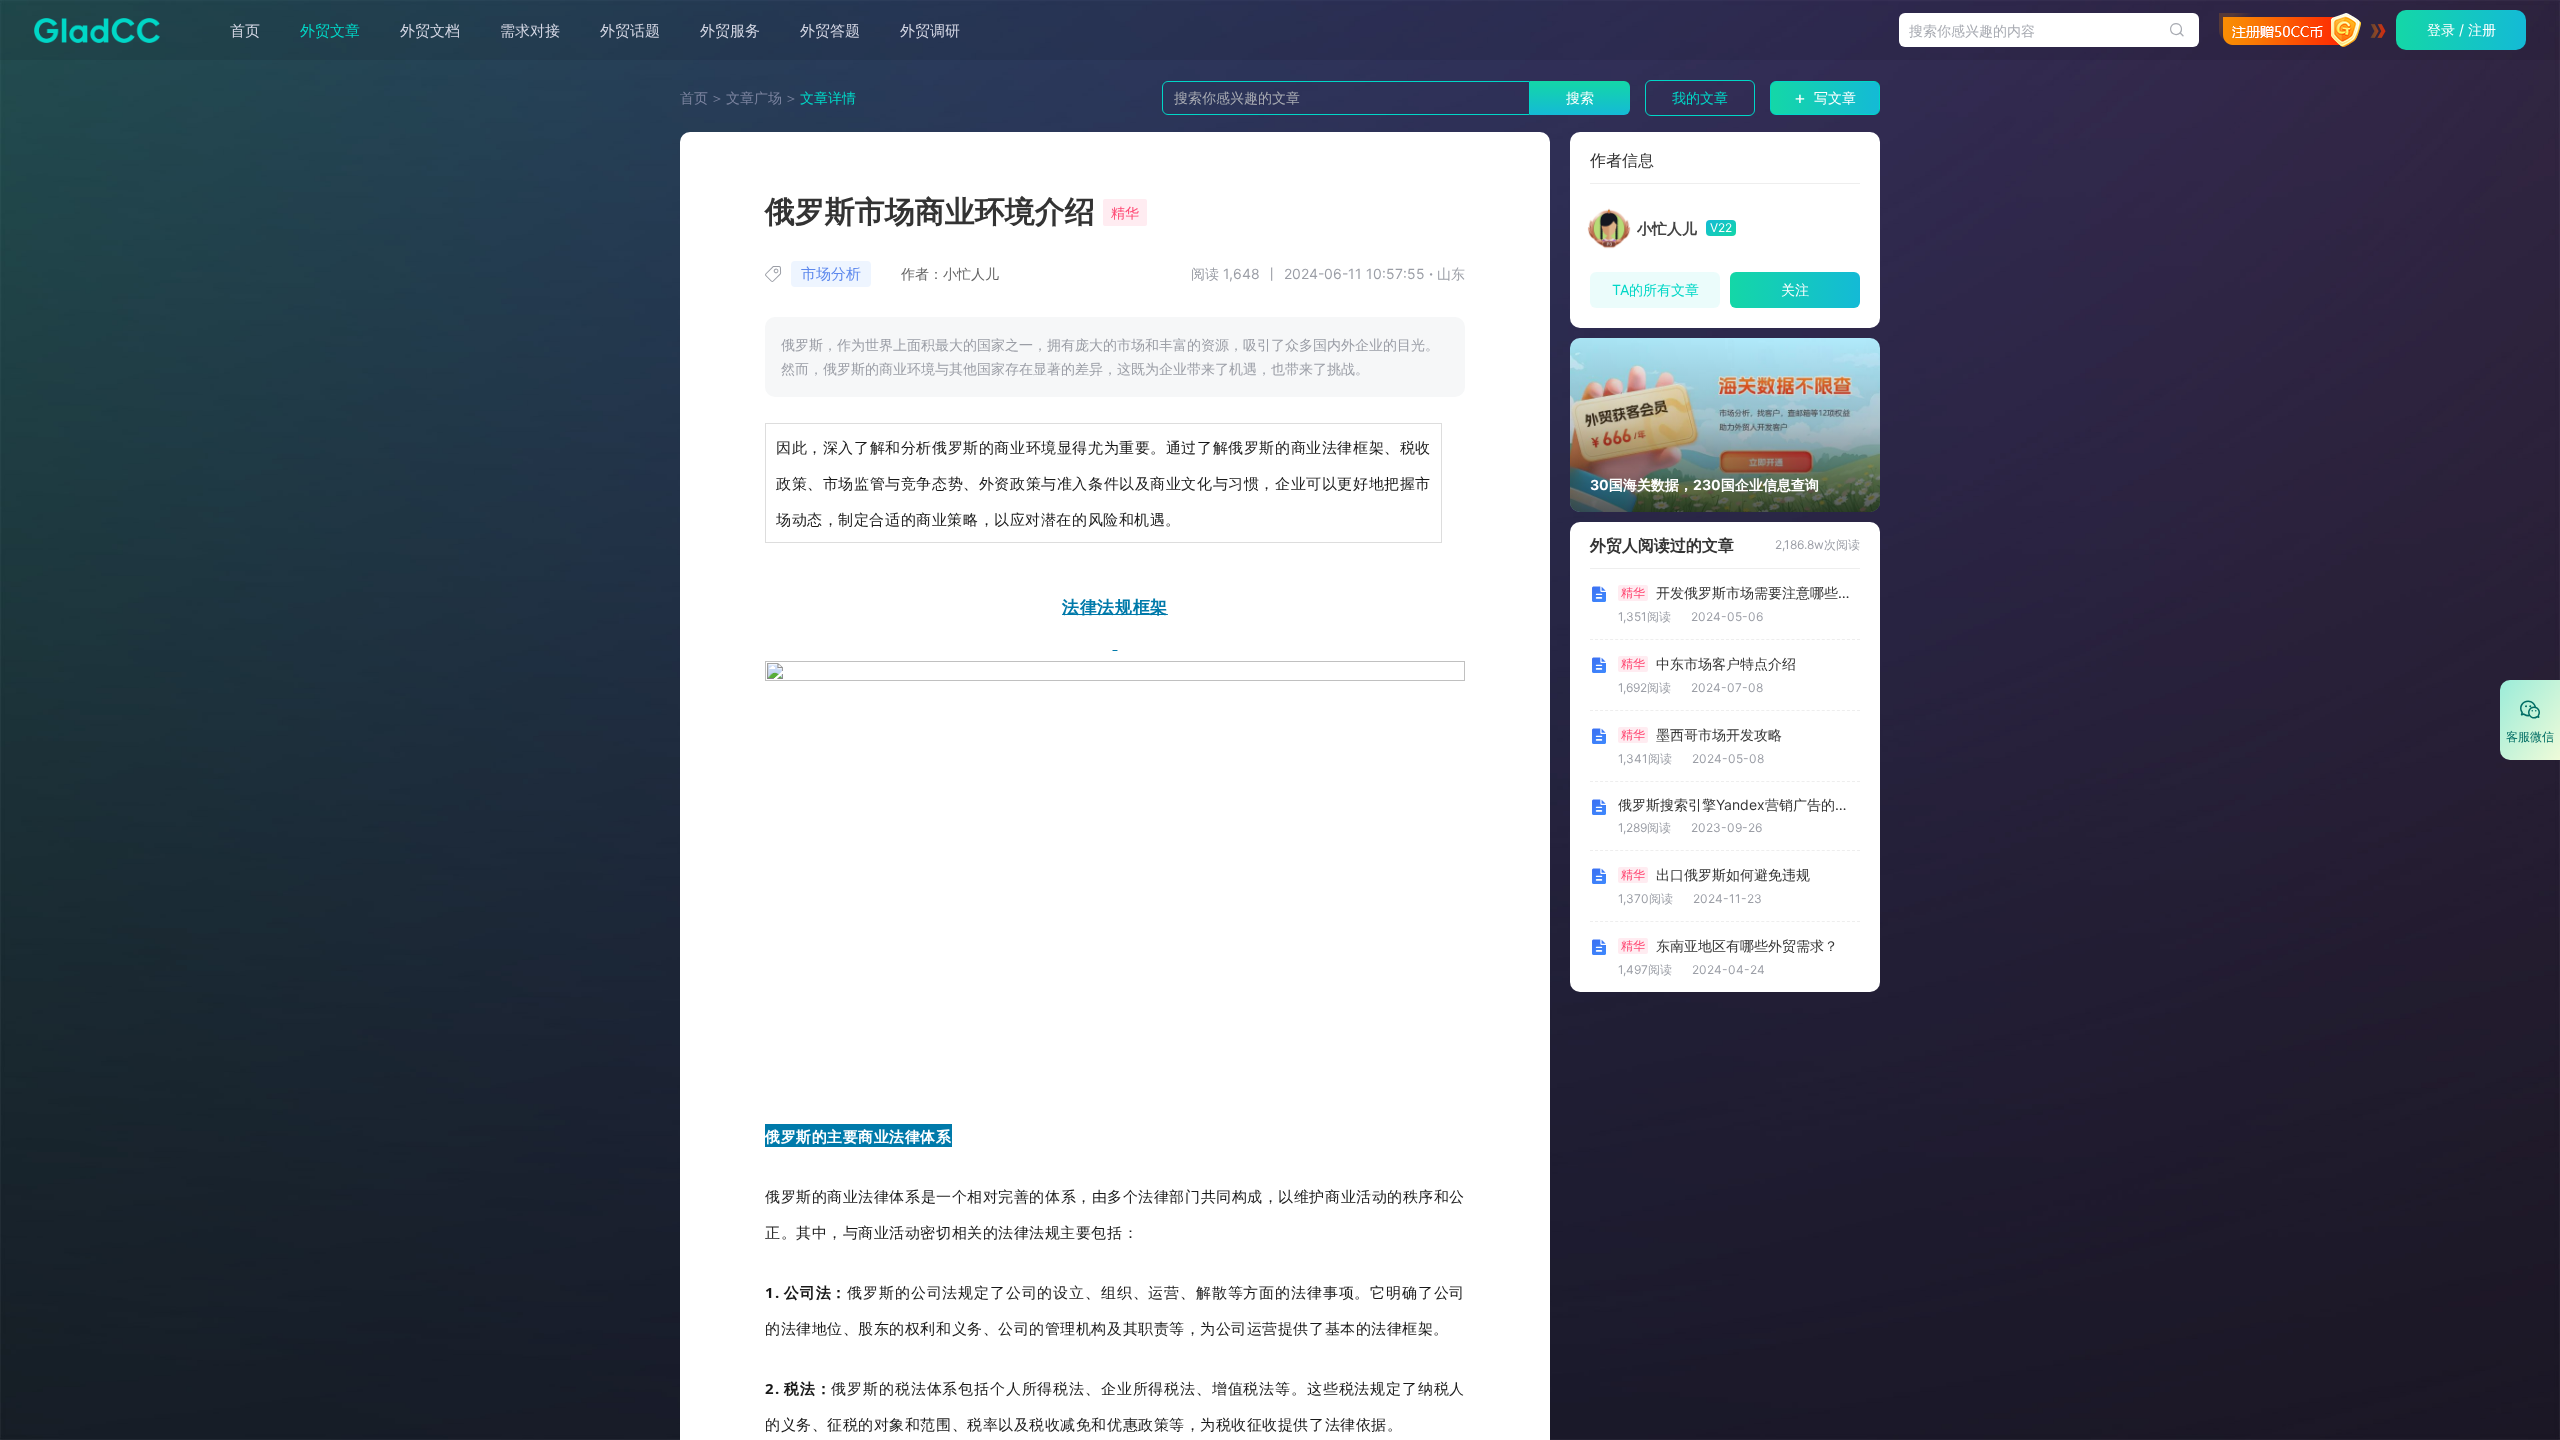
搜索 (1580, 97)
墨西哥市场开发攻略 (1719, 735)
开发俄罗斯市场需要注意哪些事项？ (1756, 593)
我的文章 (1700, 97)
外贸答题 (830, 30)
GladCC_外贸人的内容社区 (90, 30)
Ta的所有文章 (1655, 289)
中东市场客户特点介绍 (1726, 664)
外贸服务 (730, 30)
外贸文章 (330, 30)
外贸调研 (930, 30)
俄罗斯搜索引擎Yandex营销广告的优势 (1733, 805)
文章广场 (754, 97)
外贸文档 (430, 30)
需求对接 (530, 30)
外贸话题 (630, 30)
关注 (1795, 289)
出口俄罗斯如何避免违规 (1733, 875)
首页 (245, 30)
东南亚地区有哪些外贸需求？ (1747, 946)
